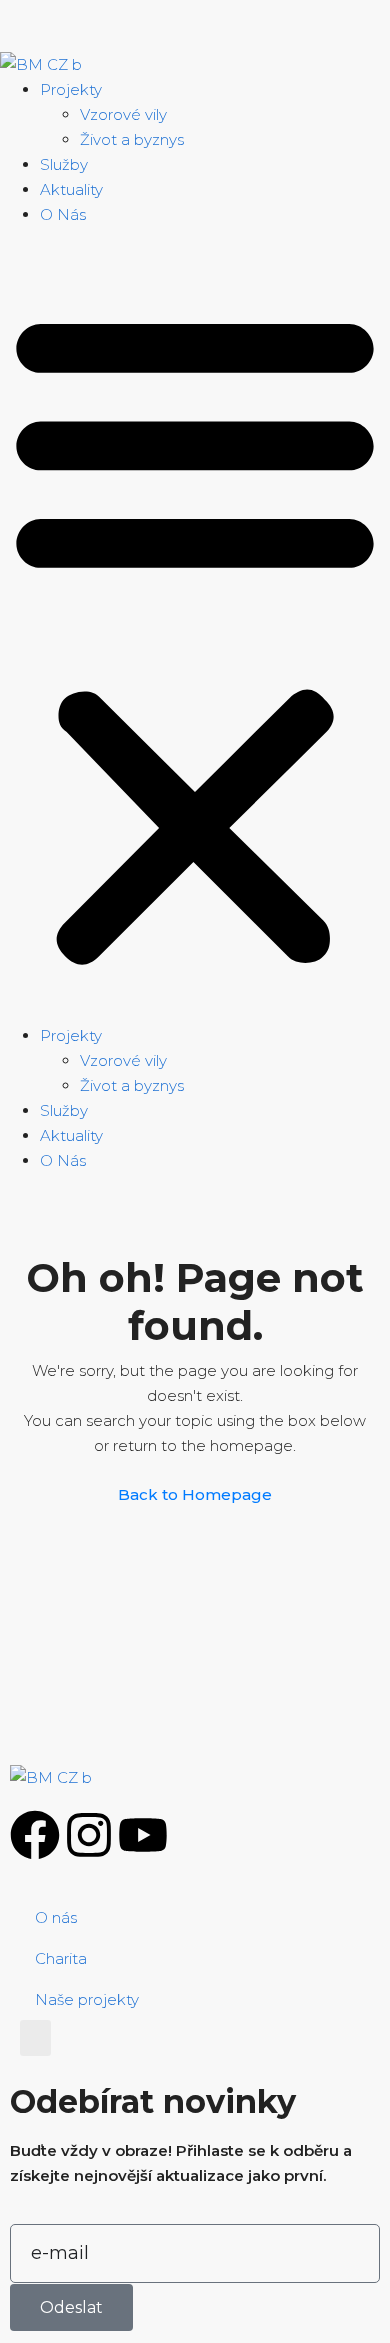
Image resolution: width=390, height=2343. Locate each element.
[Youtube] (143, 1835)
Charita (61, 1958)
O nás (56, 1917)
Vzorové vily (123, 114)
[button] (195, 633)
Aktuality (71, 189)
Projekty (71, 89)
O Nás (63, 214)
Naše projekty (87, 1999)
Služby (64, 164)
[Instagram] (89, 1835)
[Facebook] (35, 1835)
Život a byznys (132, 139)
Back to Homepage (195, 1494)
